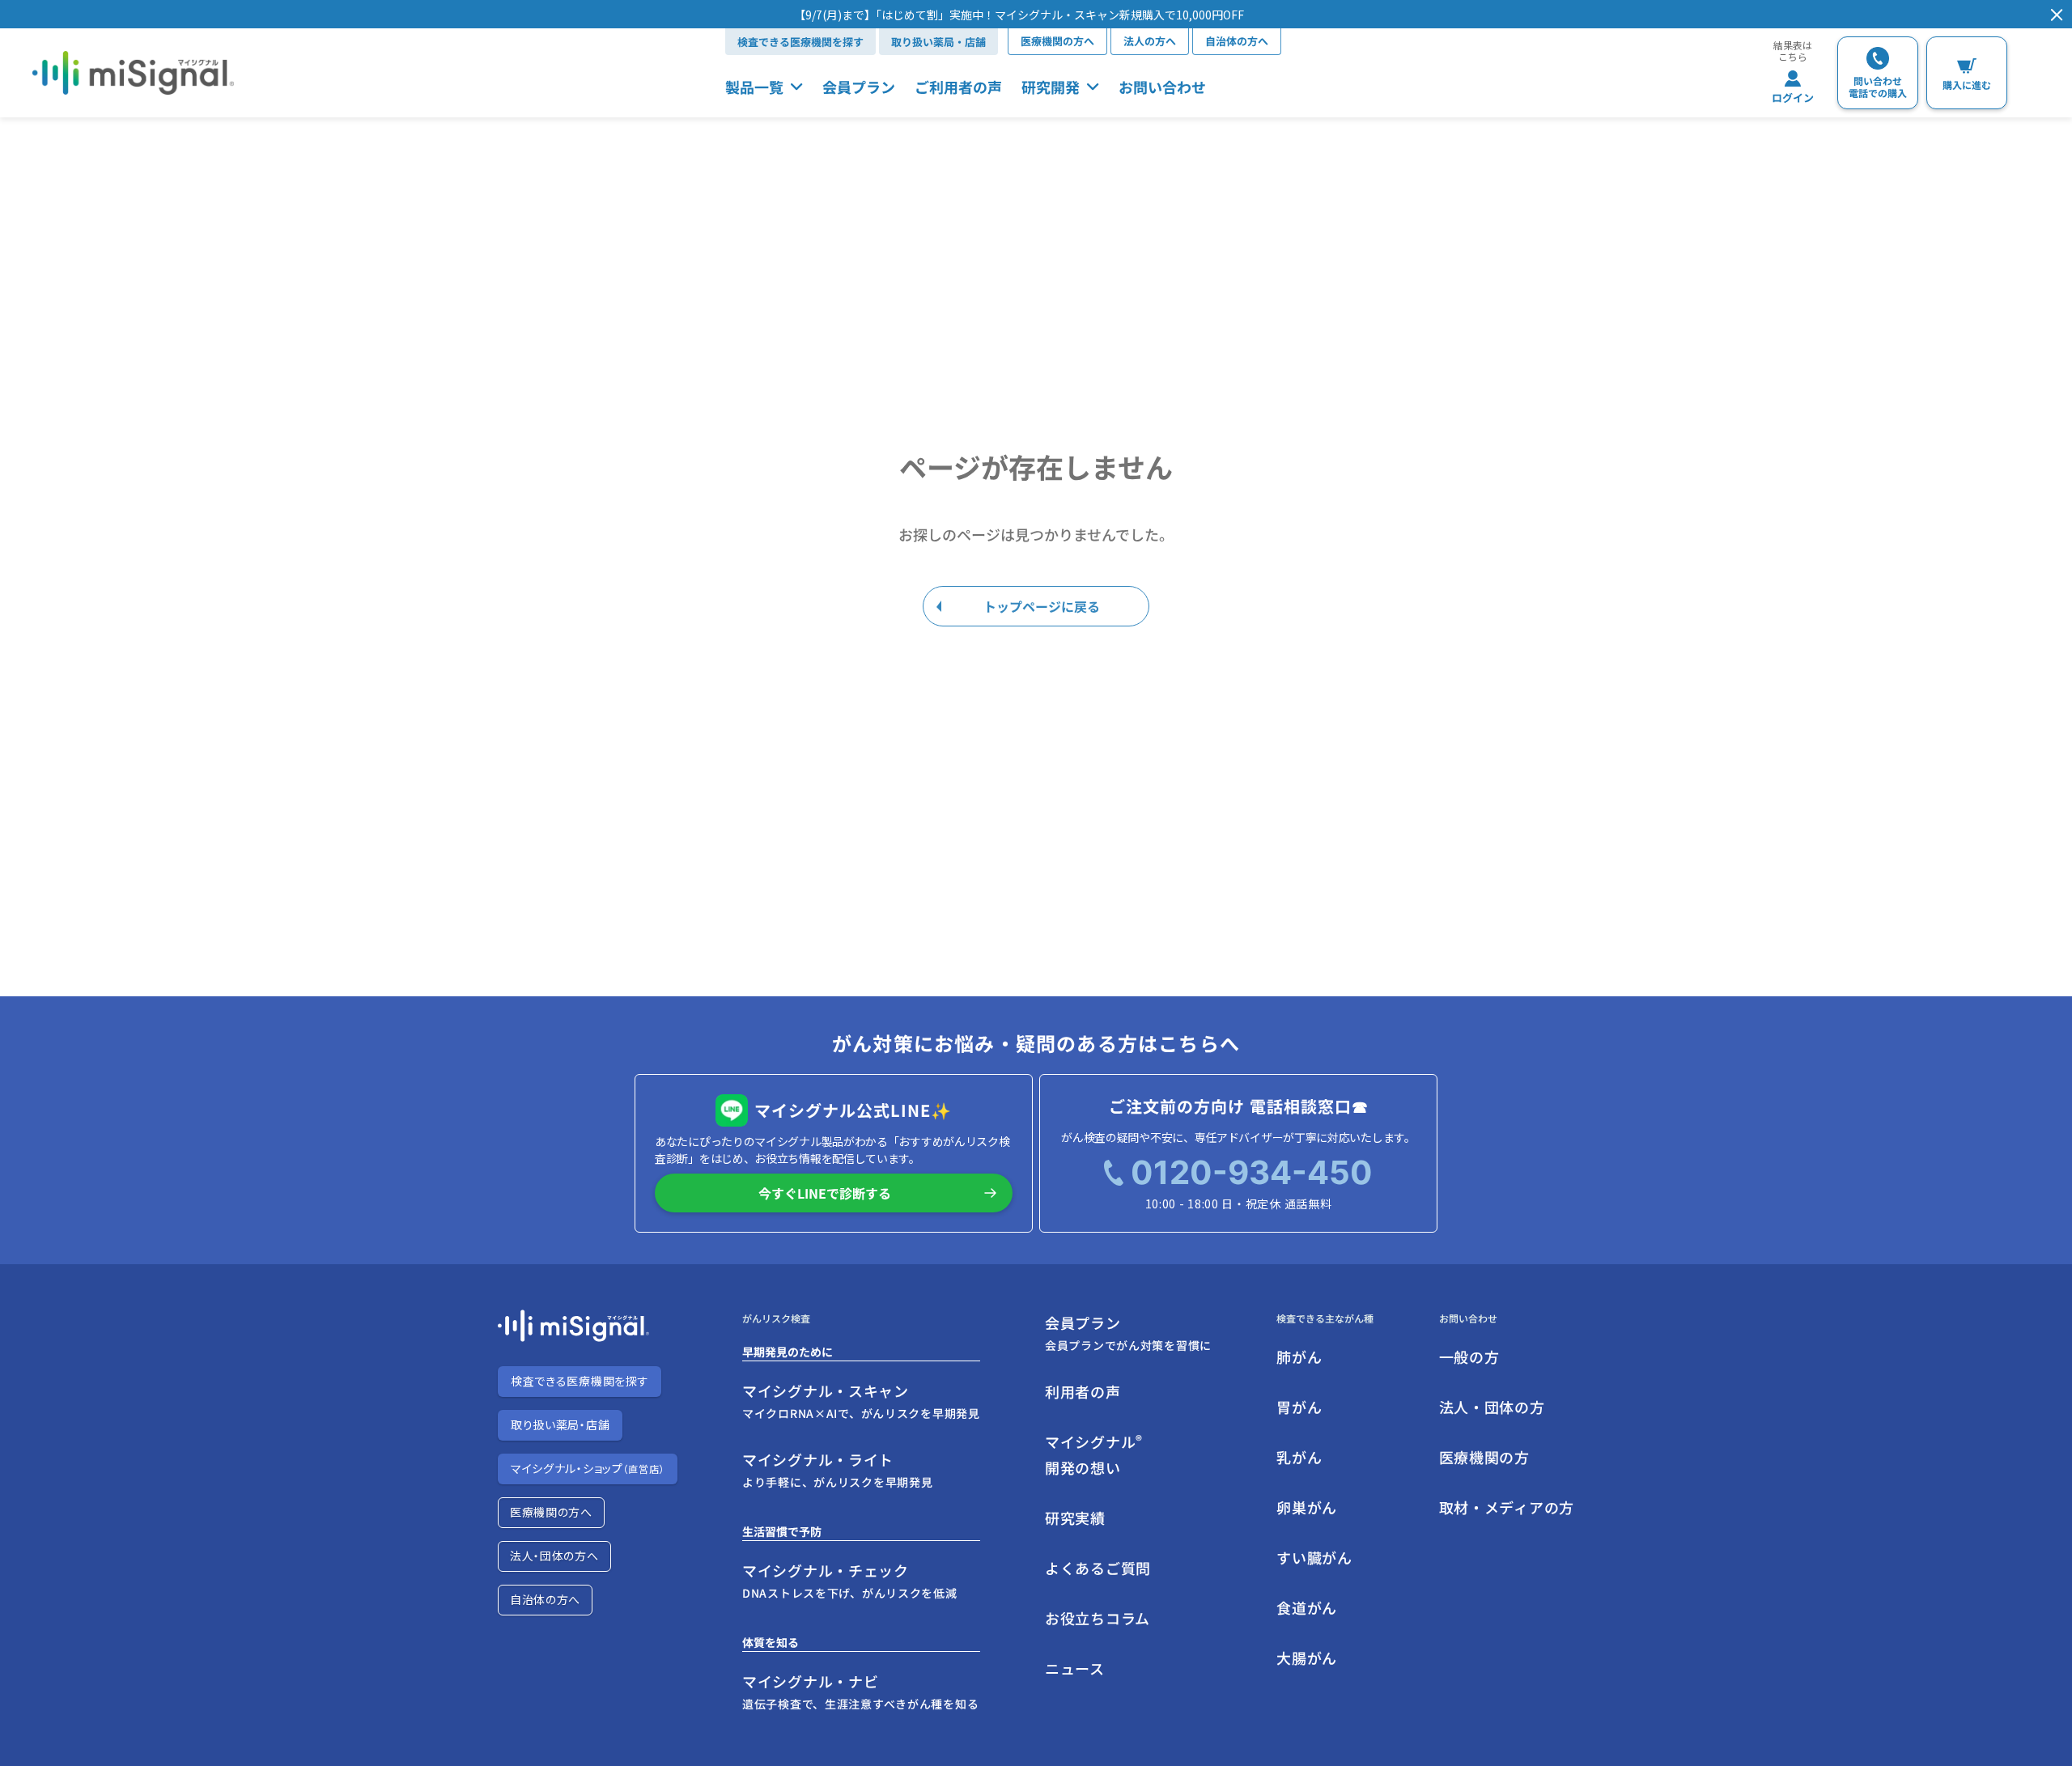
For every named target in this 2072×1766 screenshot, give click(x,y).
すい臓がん (1314, 1557)
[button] (1019, 15)
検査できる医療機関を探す (800, 42)
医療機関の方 (1484, 1457)
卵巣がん (1307, 1507)
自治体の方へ (1237, 41)
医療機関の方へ (1057, 41)
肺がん (1299, 1356)
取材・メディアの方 (1507, 1507)
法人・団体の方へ (554, 1556)
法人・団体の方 (1492, 1407)
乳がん (1299, 1457)
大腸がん (1307, 1658)
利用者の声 (1083, 1391)
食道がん (1307, 1607)
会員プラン (859, 87)
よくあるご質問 (1098, 1568)
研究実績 (1075, 1518)
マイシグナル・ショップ (588, 1468)
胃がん (1299, 1407)
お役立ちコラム (1098, 1618)
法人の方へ (1150, 41)
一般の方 (1469, 1356)
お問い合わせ (1162, 87)
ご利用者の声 (958, 87)
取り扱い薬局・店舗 (938, 42)
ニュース (1075, 1668)
